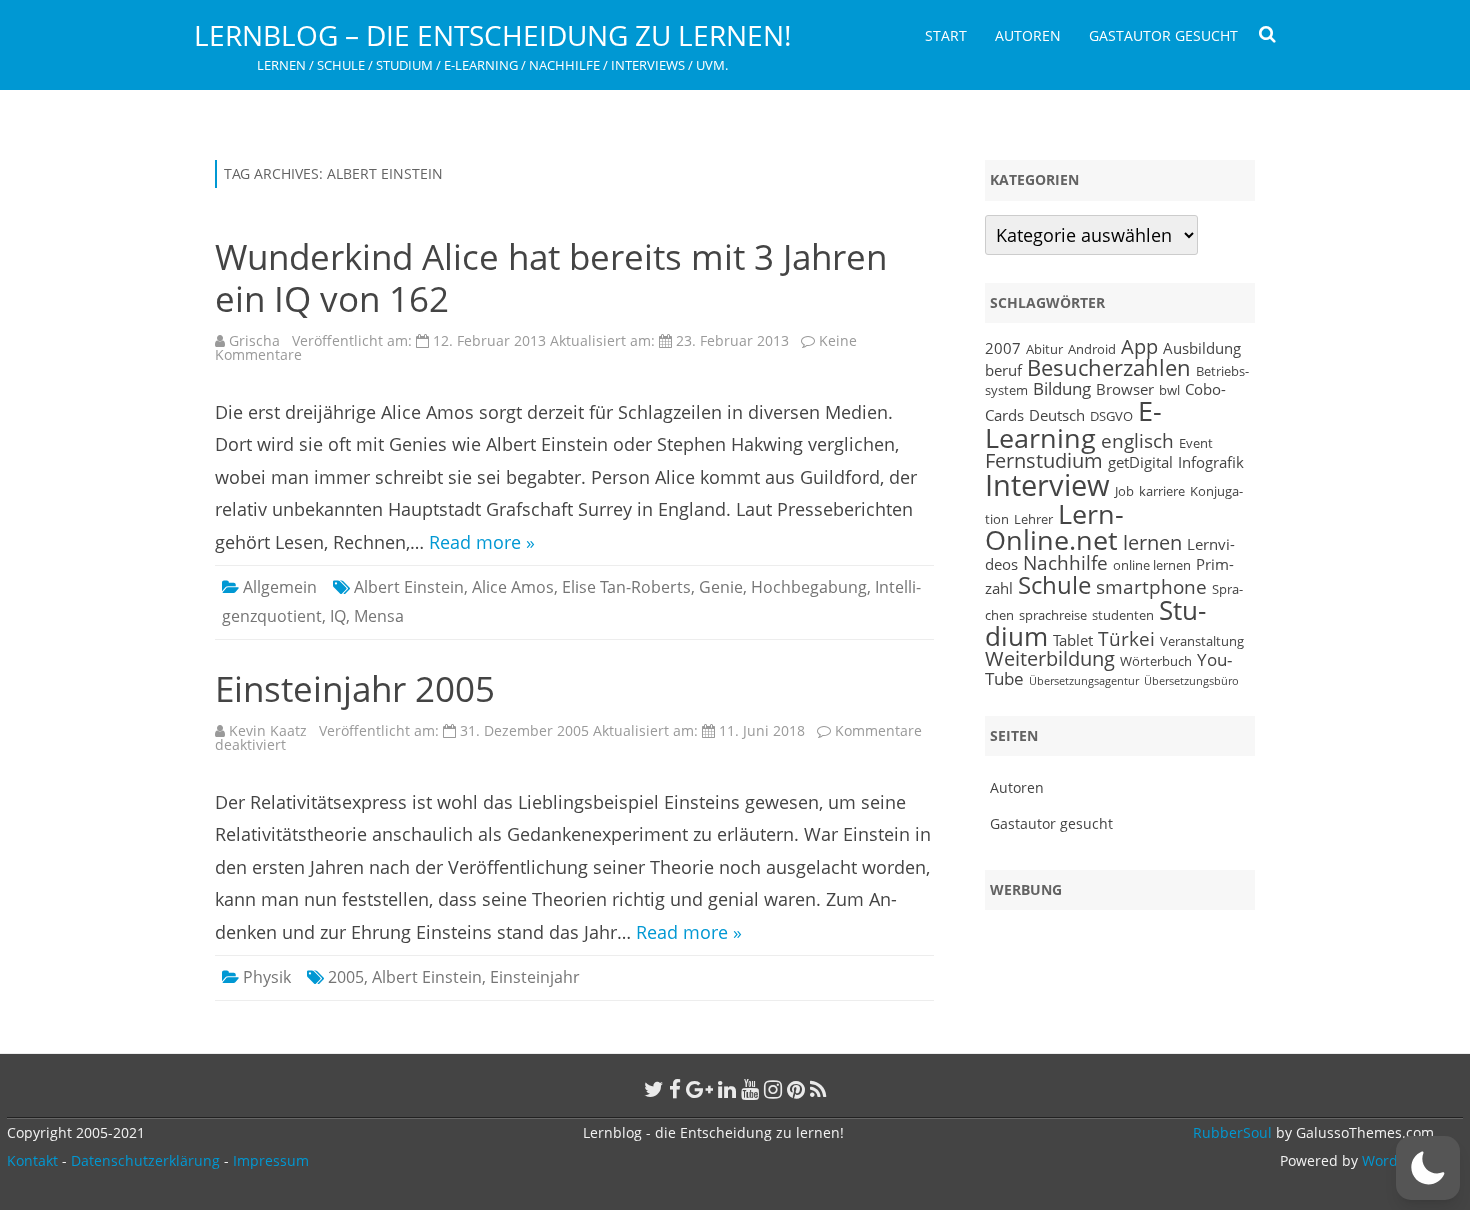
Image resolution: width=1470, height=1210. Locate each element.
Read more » (482, 542)
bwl (1169, 390)
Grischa (254, 340)
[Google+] (699, 1089)
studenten (1123, 615)
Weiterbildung (1050, 658)
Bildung (1062, 388)
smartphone (1151, 586)
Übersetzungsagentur (1084, 681)
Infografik (1211, 462)
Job (1124, 491)
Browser (1125, 389)
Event (1196, 443)
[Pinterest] (796, 1089)
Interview (1047, 485)
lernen (1152, 542)
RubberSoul (1232, 1132)
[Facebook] (675, 1089)
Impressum (271, 1160)
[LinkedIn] (727, 1089)
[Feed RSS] (818, 1089)
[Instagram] (773, 1089)
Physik (267, 977)
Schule (1054, 584)
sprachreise (1053, 615)
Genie (721, 587)
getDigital (1140, 462)
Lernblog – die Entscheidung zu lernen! (492, 35)
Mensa (379, 616)
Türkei (1126, 638)
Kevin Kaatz (268, 730)
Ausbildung (1202, 348)
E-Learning (1073, 424)
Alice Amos (513, 587)
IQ (338, 616)
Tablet (1073, 640)
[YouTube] (750, 1089)
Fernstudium (1044, 460)
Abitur (1044, 349)
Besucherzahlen (1109, 367)
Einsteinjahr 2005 (355, 688)
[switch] (1428, 1168)
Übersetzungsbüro (1191, 681)
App (1139, 346)
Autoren (1028, 35)
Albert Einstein (409, 587)
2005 (346, 977)
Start (946, 35)
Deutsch (1057, 415)
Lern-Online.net (1054, 527)
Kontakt (32, 1160)
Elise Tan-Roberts (626, 587)
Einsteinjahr (535, 977)
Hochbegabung (809, 587)
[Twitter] (654, 1089)
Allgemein (280, 587)
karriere (1162, 491)
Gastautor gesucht (1163, 35)
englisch (1137, 440)
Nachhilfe (1065, 562)
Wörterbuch (1156, 661)
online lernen (1152, 565)
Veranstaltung (1202, 641)
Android (1092, 349)
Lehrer (1033, 519)
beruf (1003, 370)
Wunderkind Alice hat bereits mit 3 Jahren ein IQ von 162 (551, 277)
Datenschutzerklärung (145, 1160)
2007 (1003, 348)
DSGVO (1111, 416)
